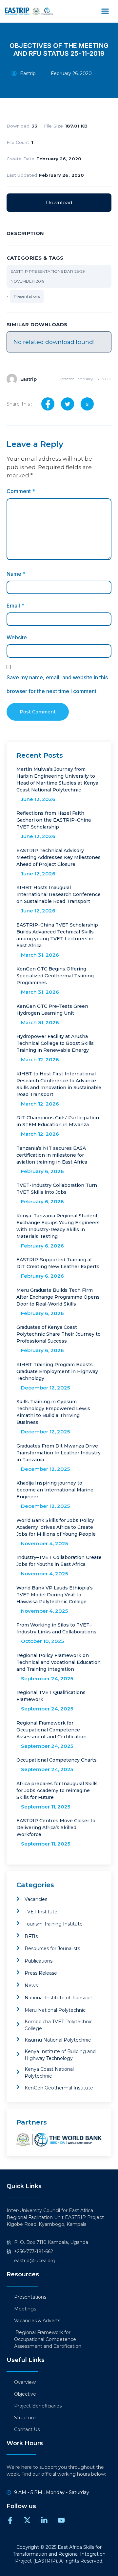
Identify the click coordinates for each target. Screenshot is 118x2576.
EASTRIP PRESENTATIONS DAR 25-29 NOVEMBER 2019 (48, 276)
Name (16, 574)
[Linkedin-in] (44, 2520)
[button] (105, 11)
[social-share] (48, 404)
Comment (21, 491)
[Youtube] (61, 2520)
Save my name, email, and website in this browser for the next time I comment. (57, 684)
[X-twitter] (27, 2520)
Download (59, 202)
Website (17, 637)
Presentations (27, 296)
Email (15, 606)
